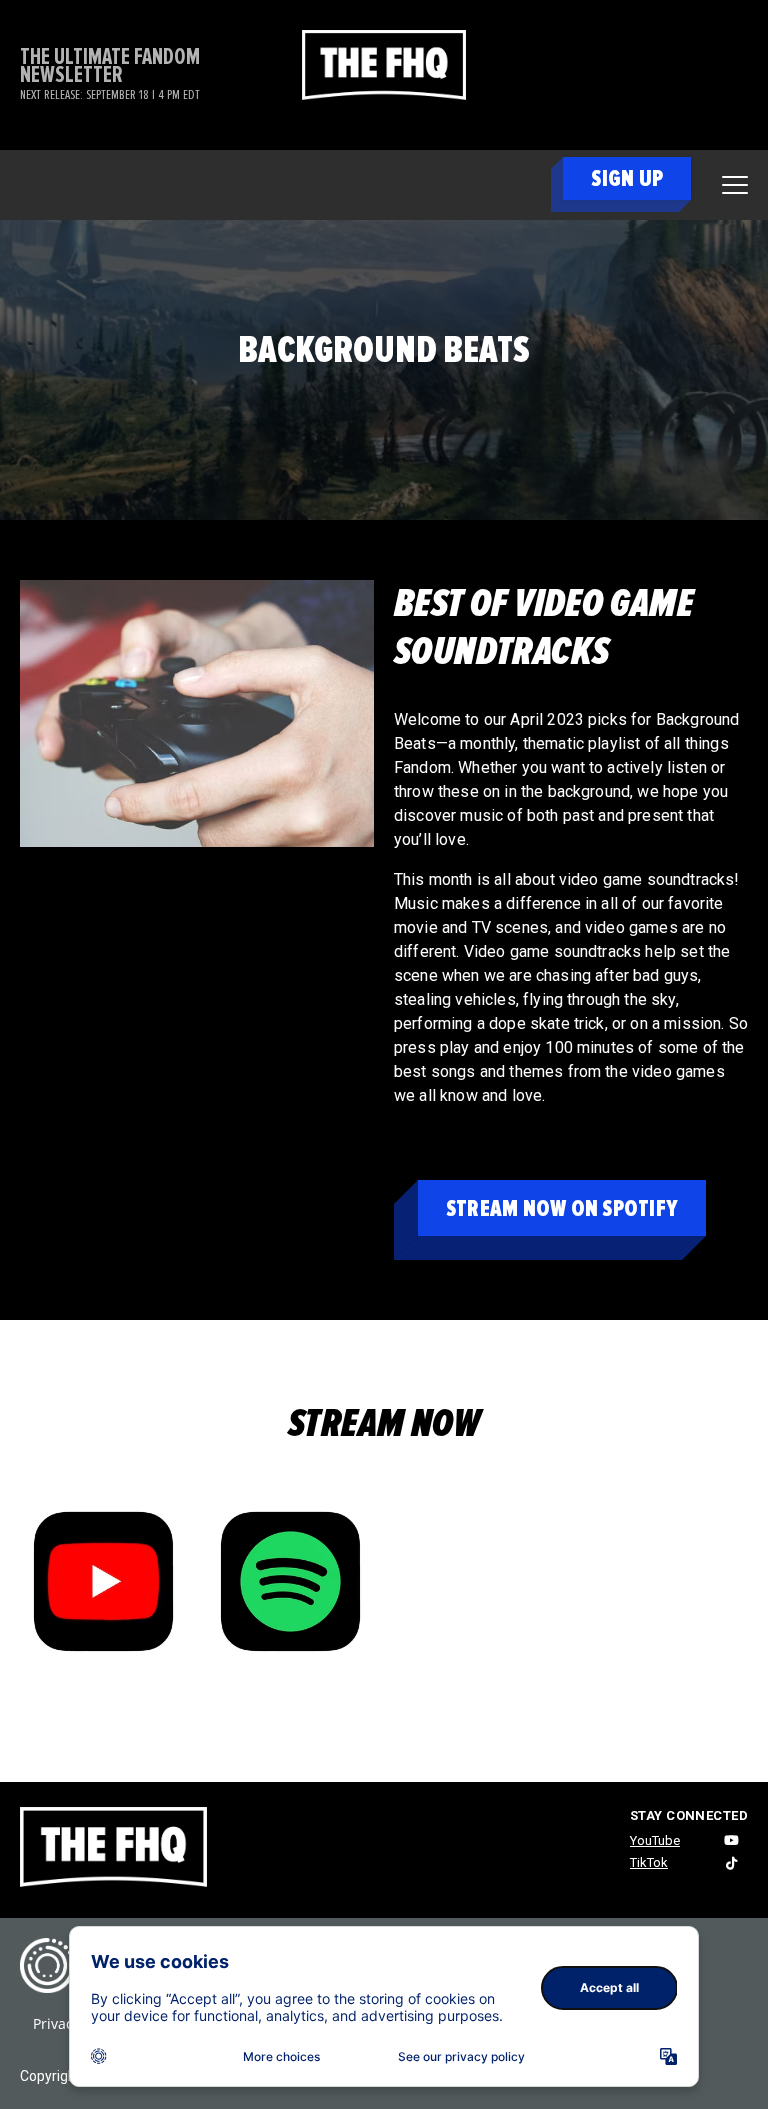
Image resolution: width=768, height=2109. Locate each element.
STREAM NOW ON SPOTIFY (562, 1208)
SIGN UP (627, 178)
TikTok (649, 1862)
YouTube (655, 1840)
